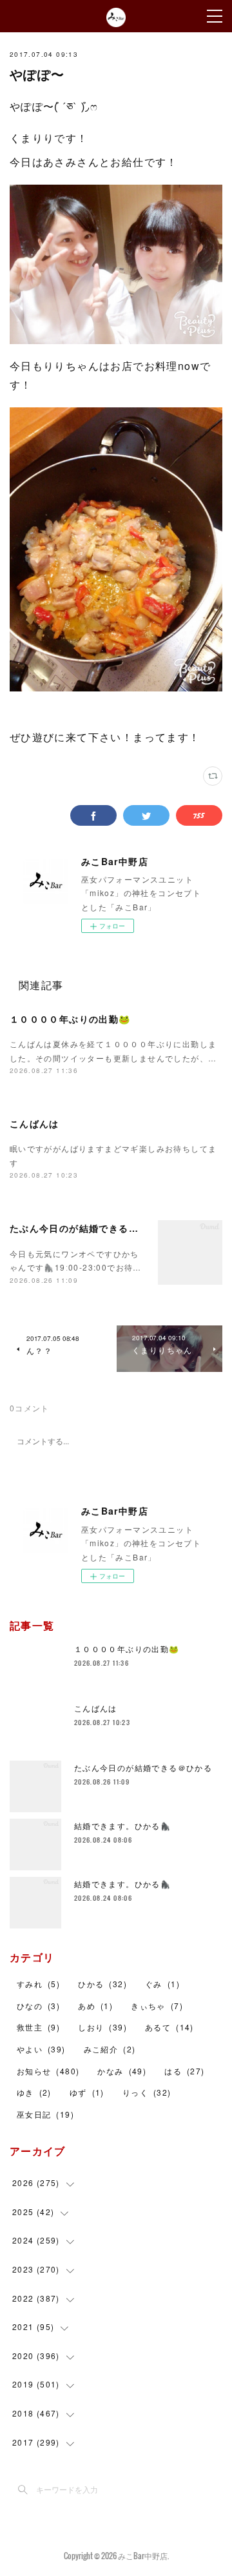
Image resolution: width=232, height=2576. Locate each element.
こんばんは (34, 1123)
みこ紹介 (110, 2049)
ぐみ (162, 1984)
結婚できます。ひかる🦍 (122, 1825)
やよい (41, 2049)
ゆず (87, 2092)
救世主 (38, 2027)
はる (184, 2071)
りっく (147, 2092)
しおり (102, 2027)
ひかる (102, 1984)
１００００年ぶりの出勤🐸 (70, 1019)
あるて (169, 2027)
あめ (95, 2006)
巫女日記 (45, 2114)
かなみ (122, 2071)
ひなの (38, 2006)
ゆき (34, 2092)
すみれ (38, 1984)
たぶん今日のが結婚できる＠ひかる (89, 1228)
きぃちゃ (157, 2006)
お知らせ (48, 2071)
